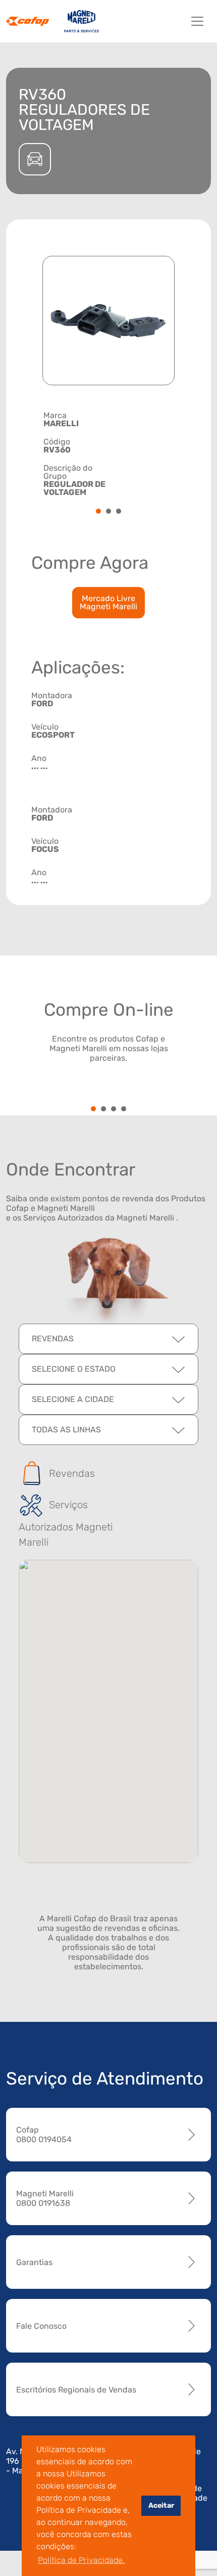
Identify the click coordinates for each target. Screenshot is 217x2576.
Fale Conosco (41, 2326)
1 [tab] (99, 512)
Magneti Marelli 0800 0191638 (45, 2198)
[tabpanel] (108, 454)
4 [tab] (124, 1110)
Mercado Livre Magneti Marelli (108, 602)
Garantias (34, 2262)
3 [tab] (119, 512)
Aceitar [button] (161, 2505)
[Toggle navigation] (197, 21)
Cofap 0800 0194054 (44, 2135)
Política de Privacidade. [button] (81, 2560)
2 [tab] (108, 512)
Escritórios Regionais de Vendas (76, 2390)
